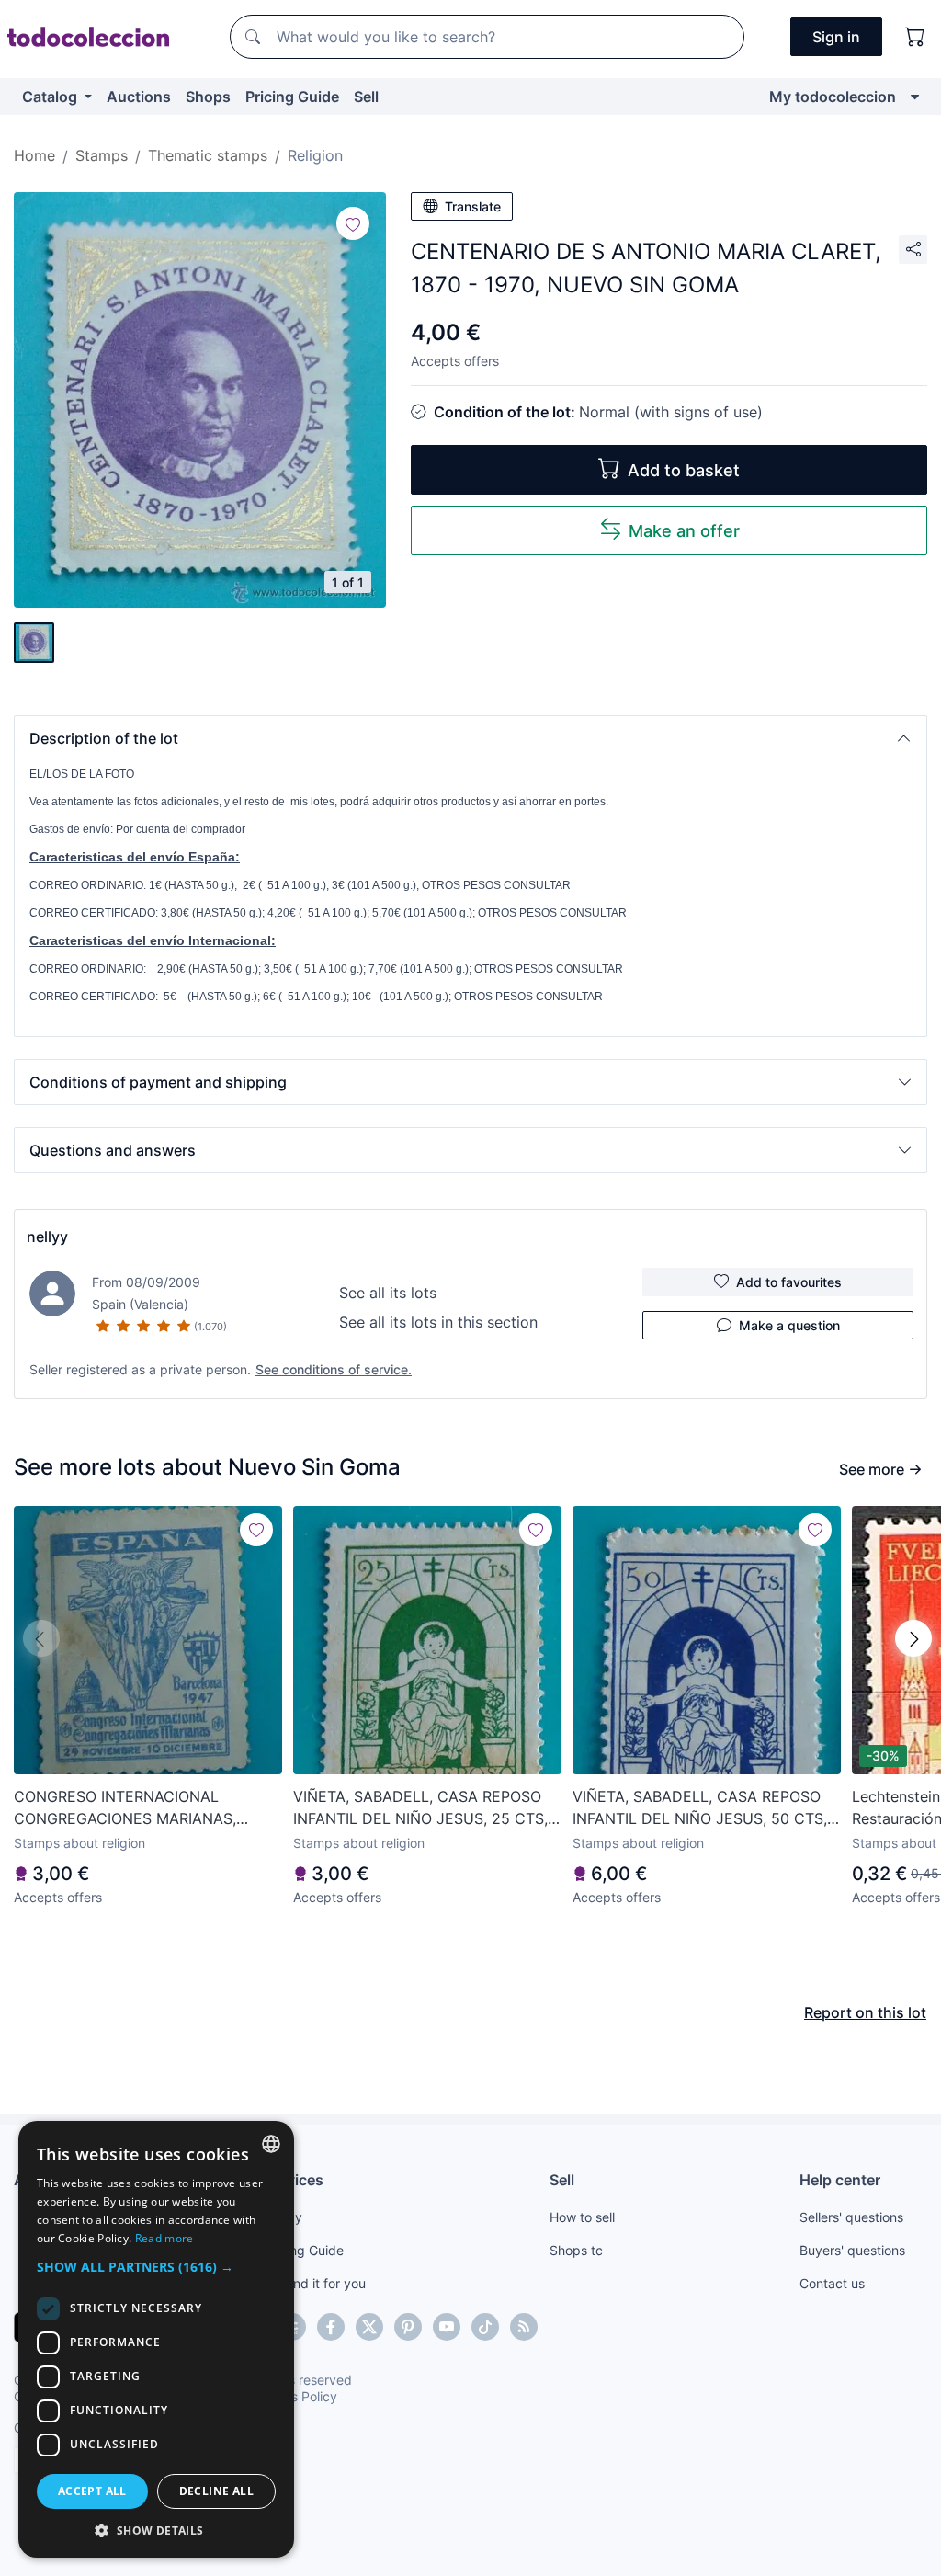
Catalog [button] (51, 97)
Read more (164, 2238)
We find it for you (315, 2283)
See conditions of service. (334, 1369)
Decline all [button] (216, 2491)
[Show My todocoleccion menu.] (915, 97)
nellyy (47, 1237)
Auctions (139, 97)
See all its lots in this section (438, 1322)
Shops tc (576, 2250)
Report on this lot (865, 2012)
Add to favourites (789, 1282)
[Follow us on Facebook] (331, 2327)
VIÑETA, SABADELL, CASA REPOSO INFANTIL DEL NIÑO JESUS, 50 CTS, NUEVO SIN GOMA (700, 1808)
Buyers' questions (852, 2250)
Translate (473, 206)
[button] (470, 738)
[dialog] (156, 2339)
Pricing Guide (292, 97)
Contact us (832, 2283)
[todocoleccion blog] (524, 2327)
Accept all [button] (92, 2491)
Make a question (789, 1325)
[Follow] (353, 223)
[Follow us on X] (369, 2327)
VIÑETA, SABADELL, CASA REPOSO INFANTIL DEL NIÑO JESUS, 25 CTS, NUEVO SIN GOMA (420, 1808)
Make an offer (684, 531)
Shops (208, 97)
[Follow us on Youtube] (447, 2327)
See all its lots (388, 1293)
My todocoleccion (833, 97)
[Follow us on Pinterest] (408, 2327)
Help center (840, 2180)
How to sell (582, 2217)
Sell (366, 97)
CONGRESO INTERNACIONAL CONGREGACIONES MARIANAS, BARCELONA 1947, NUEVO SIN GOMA (145, 1808)
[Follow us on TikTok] (485, 2327)
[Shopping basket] (915, 37)
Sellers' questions (851, 2217)
